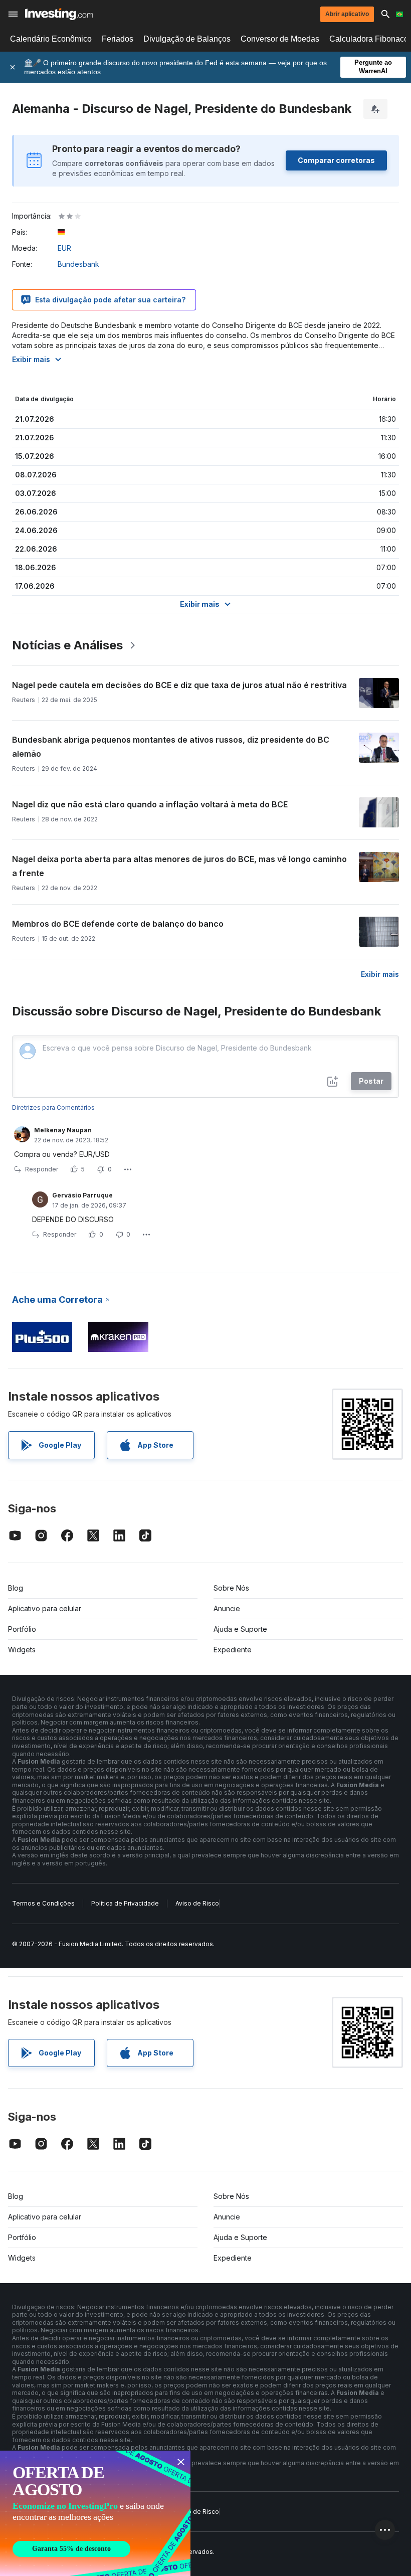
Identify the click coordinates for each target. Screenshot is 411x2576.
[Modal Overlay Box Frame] (95, 2513)
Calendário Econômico (51, 39)
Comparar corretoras (336, 160)
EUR (64, 248)
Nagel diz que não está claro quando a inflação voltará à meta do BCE (150, 804)
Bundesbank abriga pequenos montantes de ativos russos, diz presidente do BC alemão (171, 747)
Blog (16, 1588)
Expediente (233, 1650)
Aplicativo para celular (45, 1608)
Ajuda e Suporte (240, 1629)
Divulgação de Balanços (187, 39)
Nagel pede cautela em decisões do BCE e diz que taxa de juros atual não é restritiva (179, 685)
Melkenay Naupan (63, 1130)
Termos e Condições (43, 1903)
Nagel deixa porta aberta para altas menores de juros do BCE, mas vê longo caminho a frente (179, 866)
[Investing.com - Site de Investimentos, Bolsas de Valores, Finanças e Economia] (59, 14)
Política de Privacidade (125, 1903)
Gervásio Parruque (82, 1195)
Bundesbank (78, 264)
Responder (42, 1169)
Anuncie (227, 1608)
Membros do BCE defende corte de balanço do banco (118, 924)
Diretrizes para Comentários (53, 1107)
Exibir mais (31, 359)
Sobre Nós (231, 1588)
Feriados (118, 39)
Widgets (22, 1650)
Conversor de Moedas (280, 39)
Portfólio (22, 1629)
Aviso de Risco (197, 1903)
